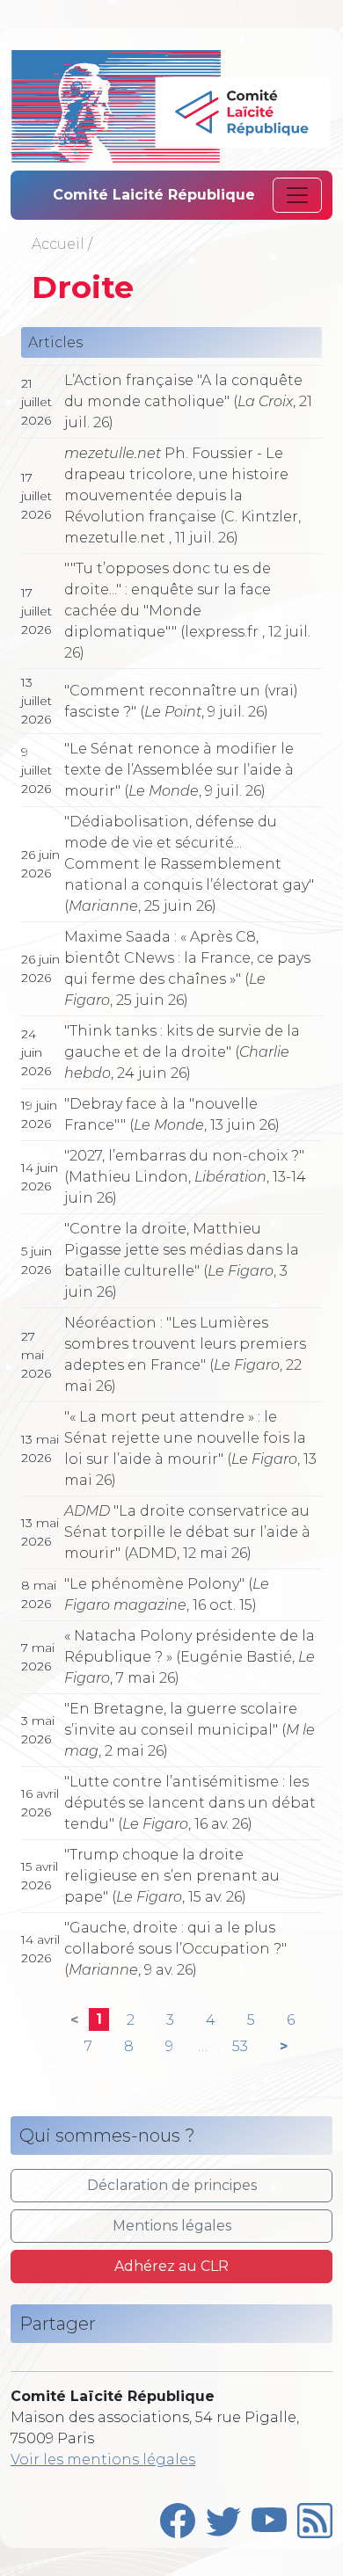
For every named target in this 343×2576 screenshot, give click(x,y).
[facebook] (178, 2516)
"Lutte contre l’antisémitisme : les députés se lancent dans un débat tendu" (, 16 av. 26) (190, 1803)
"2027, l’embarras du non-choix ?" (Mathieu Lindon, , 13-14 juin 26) (185, 1177)
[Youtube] (269, 2516)
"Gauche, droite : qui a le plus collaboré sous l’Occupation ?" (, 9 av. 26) (175, 1949)
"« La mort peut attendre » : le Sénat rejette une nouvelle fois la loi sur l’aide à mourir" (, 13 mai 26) (190, 1448)
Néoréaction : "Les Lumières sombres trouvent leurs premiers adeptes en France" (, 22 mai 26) (185, 1354)
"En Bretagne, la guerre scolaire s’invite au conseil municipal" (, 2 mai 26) (190, 1730)
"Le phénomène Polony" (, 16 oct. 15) (167, 1594)
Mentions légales (172, 2226)
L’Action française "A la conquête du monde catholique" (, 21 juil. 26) (188, 401)
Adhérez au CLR (171, 2266)
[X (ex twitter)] (223, 2516)
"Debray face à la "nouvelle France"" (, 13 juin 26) (172, 1114)
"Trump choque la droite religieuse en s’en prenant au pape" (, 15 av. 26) (172, 1876)
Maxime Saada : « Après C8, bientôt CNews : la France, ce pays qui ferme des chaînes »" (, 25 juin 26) (187, 968)
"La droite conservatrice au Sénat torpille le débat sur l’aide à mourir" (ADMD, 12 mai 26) (187, 1532)
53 (240, 2046)
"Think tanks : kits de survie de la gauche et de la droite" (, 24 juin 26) (182, 1052)
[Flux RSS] (315, 2516)
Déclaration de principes (172, 2185)
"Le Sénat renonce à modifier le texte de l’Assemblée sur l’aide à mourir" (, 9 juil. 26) (179, 770)
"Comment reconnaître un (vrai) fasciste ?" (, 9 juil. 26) (181, 701)
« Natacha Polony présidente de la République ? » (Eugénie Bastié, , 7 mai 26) (190, 1657)
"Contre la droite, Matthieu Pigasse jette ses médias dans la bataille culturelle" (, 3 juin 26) (182, 1260)
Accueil (58, 244)
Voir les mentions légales (103, 2460)
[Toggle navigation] (297, 195)
